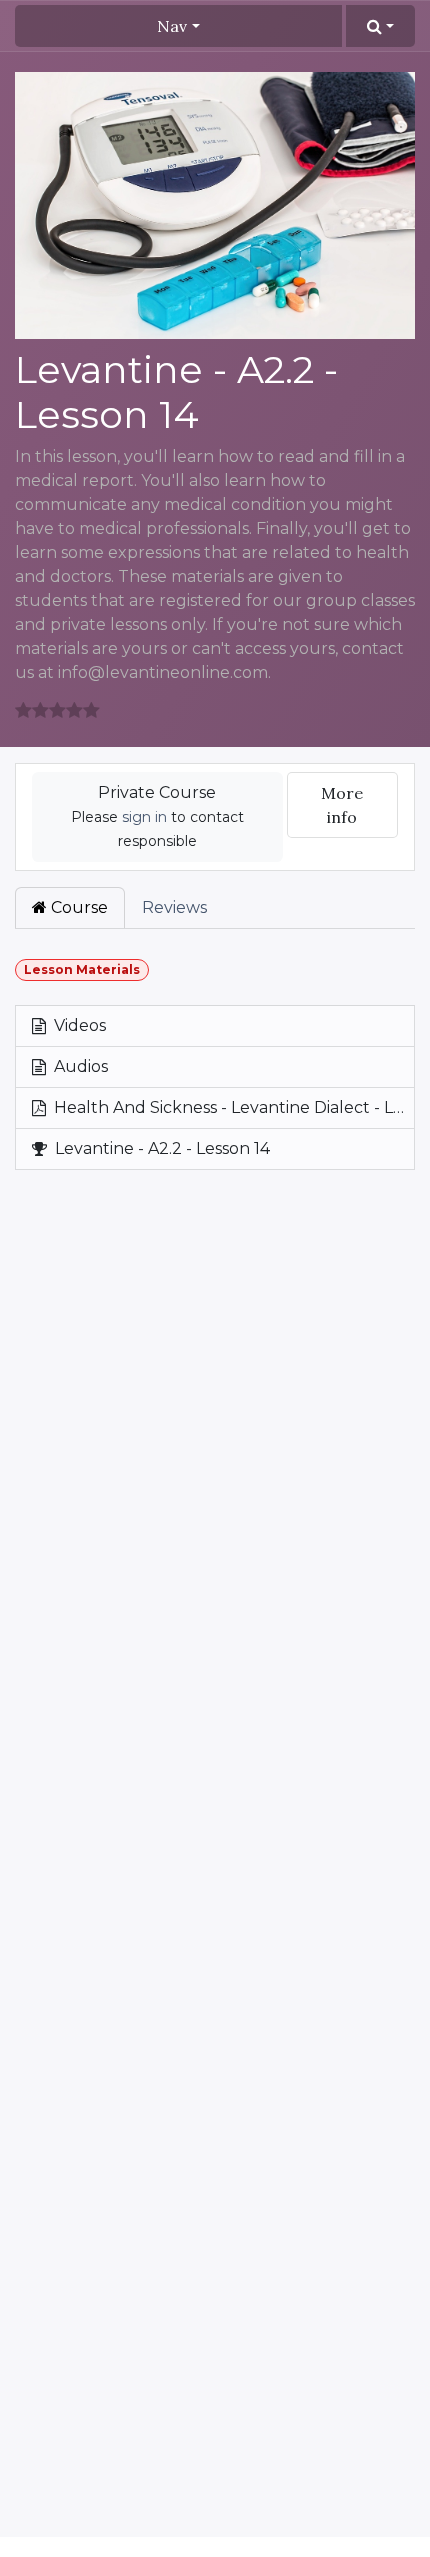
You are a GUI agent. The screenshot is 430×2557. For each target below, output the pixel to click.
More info (342, 805)
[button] (380, 26)
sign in (144, 817)
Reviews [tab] (174, 907)
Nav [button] (172, 26)
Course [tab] (77, 907)
